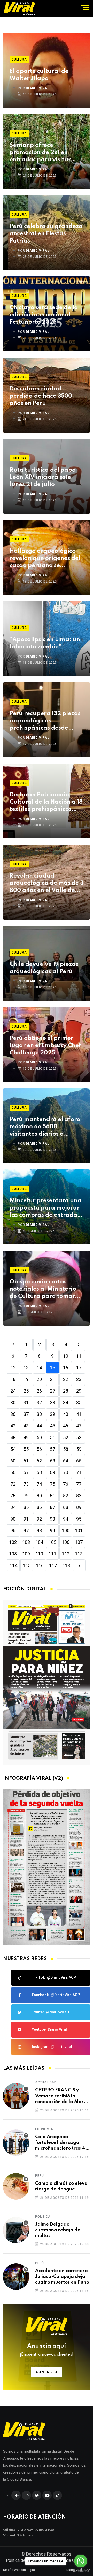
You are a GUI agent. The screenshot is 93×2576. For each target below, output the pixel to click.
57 (52, 1449)
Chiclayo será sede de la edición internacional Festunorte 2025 (44, 315)
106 (66, 1542)
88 (66, 1507)
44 (39, 1426)
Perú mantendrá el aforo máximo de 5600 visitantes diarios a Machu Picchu (45, 1127)
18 (13, 1379)
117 (53, 1565)
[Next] (79, 1565)
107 (79, 1542)
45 (52, 1426)
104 (39, 1542)
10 (66, 1356)
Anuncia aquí (47, 2350)
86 (39, 1507)
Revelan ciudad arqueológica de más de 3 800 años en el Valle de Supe (47, 884)
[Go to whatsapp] (81, 2561)
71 (79, 1472)
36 (13, 1414)
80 (39, 1496)
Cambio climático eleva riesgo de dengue (61, 2186)
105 (52, 1542)
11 (79, 1356)
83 (79, 1496)
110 (39, 1554)
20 (39, 1379)
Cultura (19, 59)
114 (13, 1565)
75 (52, 1484)
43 (26, 1426)
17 (79, 1368)
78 (13, 1496)
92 (39, 1519)
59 (79, 1449)
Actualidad (46, 2082)
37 (26, 1414)
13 (26, 1368)
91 (26, 1519)
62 (39, 1461)
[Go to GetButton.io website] (81, 2571)
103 (26, 1542)
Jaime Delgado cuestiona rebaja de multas (58, 2230)
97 (26, 1531)
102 (13, 1542)
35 (79, 1403)
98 (39, 1531)
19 (26, 1379)
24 (13, 1391)
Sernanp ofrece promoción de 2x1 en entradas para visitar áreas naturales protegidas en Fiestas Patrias (40, 153)
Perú (40, 2176)
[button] (44, 1940)
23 (79, 1379)
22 (66, 1379)
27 (52, 1391)
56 (39, 1449)
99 (52, 1531)
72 (13, 1484)
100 (66, 1531)
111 (52, 1554)
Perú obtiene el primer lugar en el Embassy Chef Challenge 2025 (45, 1046)
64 (66, 1461)
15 (52, 1368)
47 (79, 1426)
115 (27, 1565)
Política (43, 2217)
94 (66, 1519)
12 (13, 1368)
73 (26, 1484)
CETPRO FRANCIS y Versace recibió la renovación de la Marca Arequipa (62, 2096)
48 (13, 1437)
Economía (44, 2129)
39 (52, 1414)
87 (52, 1507)
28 (66, 1391)
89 (79, 1507)
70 (66, 1472)
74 (39, 1484)
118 (66, 1565)
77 (79, 1484)
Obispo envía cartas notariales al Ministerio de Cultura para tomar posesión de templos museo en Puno (43, 1290)
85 (26, 1507)
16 (66, 1368)
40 (66, 1414)
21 (52, 1379)
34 (66, 1403)
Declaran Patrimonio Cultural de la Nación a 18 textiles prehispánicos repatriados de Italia (46, 802)
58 (66, 1449)
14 (39, 1368)
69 (52, 1472)
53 (79, 1437)
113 (79, 1554)
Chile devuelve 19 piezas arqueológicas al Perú (44, 968)
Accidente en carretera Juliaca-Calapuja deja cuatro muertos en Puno (62, 2277)
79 (26, 1496)
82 (66, 1496)
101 (79, 1531)
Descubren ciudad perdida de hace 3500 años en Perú (41, 396)
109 (26, 1554)
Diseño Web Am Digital (19, 2570)
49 (26, 1437)
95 (79, 1519)
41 (79, 1414)
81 (52, 1496)
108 (13, 1554)
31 (26, 1403)
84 (13, 1507)
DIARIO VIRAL (38, 88)
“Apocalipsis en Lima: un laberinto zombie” (45, 643)
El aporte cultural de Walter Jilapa (39, 75)
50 (39, 1437)
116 (40, 1565)
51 (52, 1437)
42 (13, 1426)
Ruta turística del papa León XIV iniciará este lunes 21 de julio (43, 477)
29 (79, 1391)
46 (66, 1426)
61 (26, 1461)
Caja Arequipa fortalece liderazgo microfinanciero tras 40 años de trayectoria (62, 2143)
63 (52, 1461)
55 (26, 1449)
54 (13, 1449)
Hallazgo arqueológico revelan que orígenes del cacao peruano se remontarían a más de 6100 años (45, 559)
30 (13, 1403)
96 (13, 1531)
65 (79, 1461)
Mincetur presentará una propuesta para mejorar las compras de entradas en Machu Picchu (45, 1208)
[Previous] (13, 1344)
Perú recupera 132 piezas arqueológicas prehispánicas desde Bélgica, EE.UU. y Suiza (45, 721)
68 (39, 1472)
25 (26, 1391)
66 (13, 1472)
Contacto (47, 2372)
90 (13, 1519)
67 (26, 1472)
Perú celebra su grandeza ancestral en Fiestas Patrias (46, 234)
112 (66, 1554)
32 (39, 1403)
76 (66, 1484)
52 (66, 1437)
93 (52, 1519)
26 (39, 1391)
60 (13, 1461)
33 (52, 1403)
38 (39, 1414)
